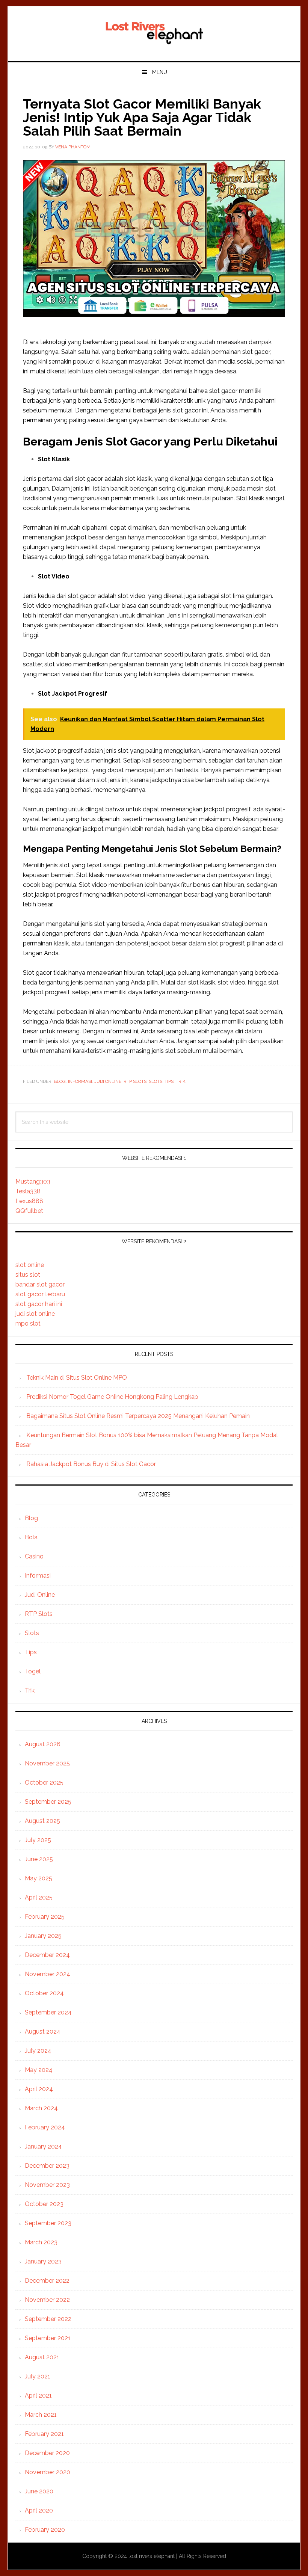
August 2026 (43, 1744)
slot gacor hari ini (39, 1304)
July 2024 (38, 2051)
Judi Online (108, 1081)
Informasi (80, 1081)
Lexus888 (29, 1201)
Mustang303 (33, 1182)
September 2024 (48, 2012)
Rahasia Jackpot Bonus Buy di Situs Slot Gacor (91, 1464)
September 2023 (48, 2223)
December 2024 (47, 1955)
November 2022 (47, 2300)
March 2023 (41, 2242)
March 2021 (41, 2415)
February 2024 (45, 2127)
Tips (169, 1081)
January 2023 (43, 2261)
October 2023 (44, 2204)
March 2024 (41, 2108)
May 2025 (38, 1878)
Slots (156, 1081)
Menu (160, 72)
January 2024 (43, 2146)
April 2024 (39, 2089)
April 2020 (39, 2510)
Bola (31, 1537)
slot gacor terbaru (40, 1294)
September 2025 (48, 1802)
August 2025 (42, 1821)
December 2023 (47, 2166)
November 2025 (47, 1763)
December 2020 (47, 2453)
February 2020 (45, 2530)
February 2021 (44, 2434)
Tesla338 (28, 1191)
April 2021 (38, 2396)
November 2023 (47, 2185)
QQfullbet (29, 1211)
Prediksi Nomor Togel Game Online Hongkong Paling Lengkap (112, 1397)
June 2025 (39, 1859)
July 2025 (38, 1840)
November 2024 (48, 1974)
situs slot (28, 1275)
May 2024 (39, 2070)
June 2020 (39, 2491)
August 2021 (42, 2357)
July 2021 (38, 2376)
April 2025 (39, 1897)
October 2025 (44, 1783)
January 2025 (43, 1936)
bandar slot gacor (40, 1284)
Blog (60, 1081)
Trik (181, 1081)
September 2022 (48, 2319)
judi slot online (35, 1314)
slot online (30, 1265)
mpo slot (28, 1323)
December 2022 (47, 2281)
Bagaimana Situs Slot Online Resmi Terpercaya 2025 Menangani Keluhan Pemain (138, 1416)
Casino (34, 1556)
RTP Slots (135, 1081)
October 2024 (44, 1993)
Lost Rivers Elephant (154, 31)
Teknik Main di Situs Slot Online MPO (77, 1378)
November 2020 (48, 2472)
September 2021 (48, 2338)
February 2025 (45, 1917)
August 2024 (43, 2032)
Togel (33, 1671)
